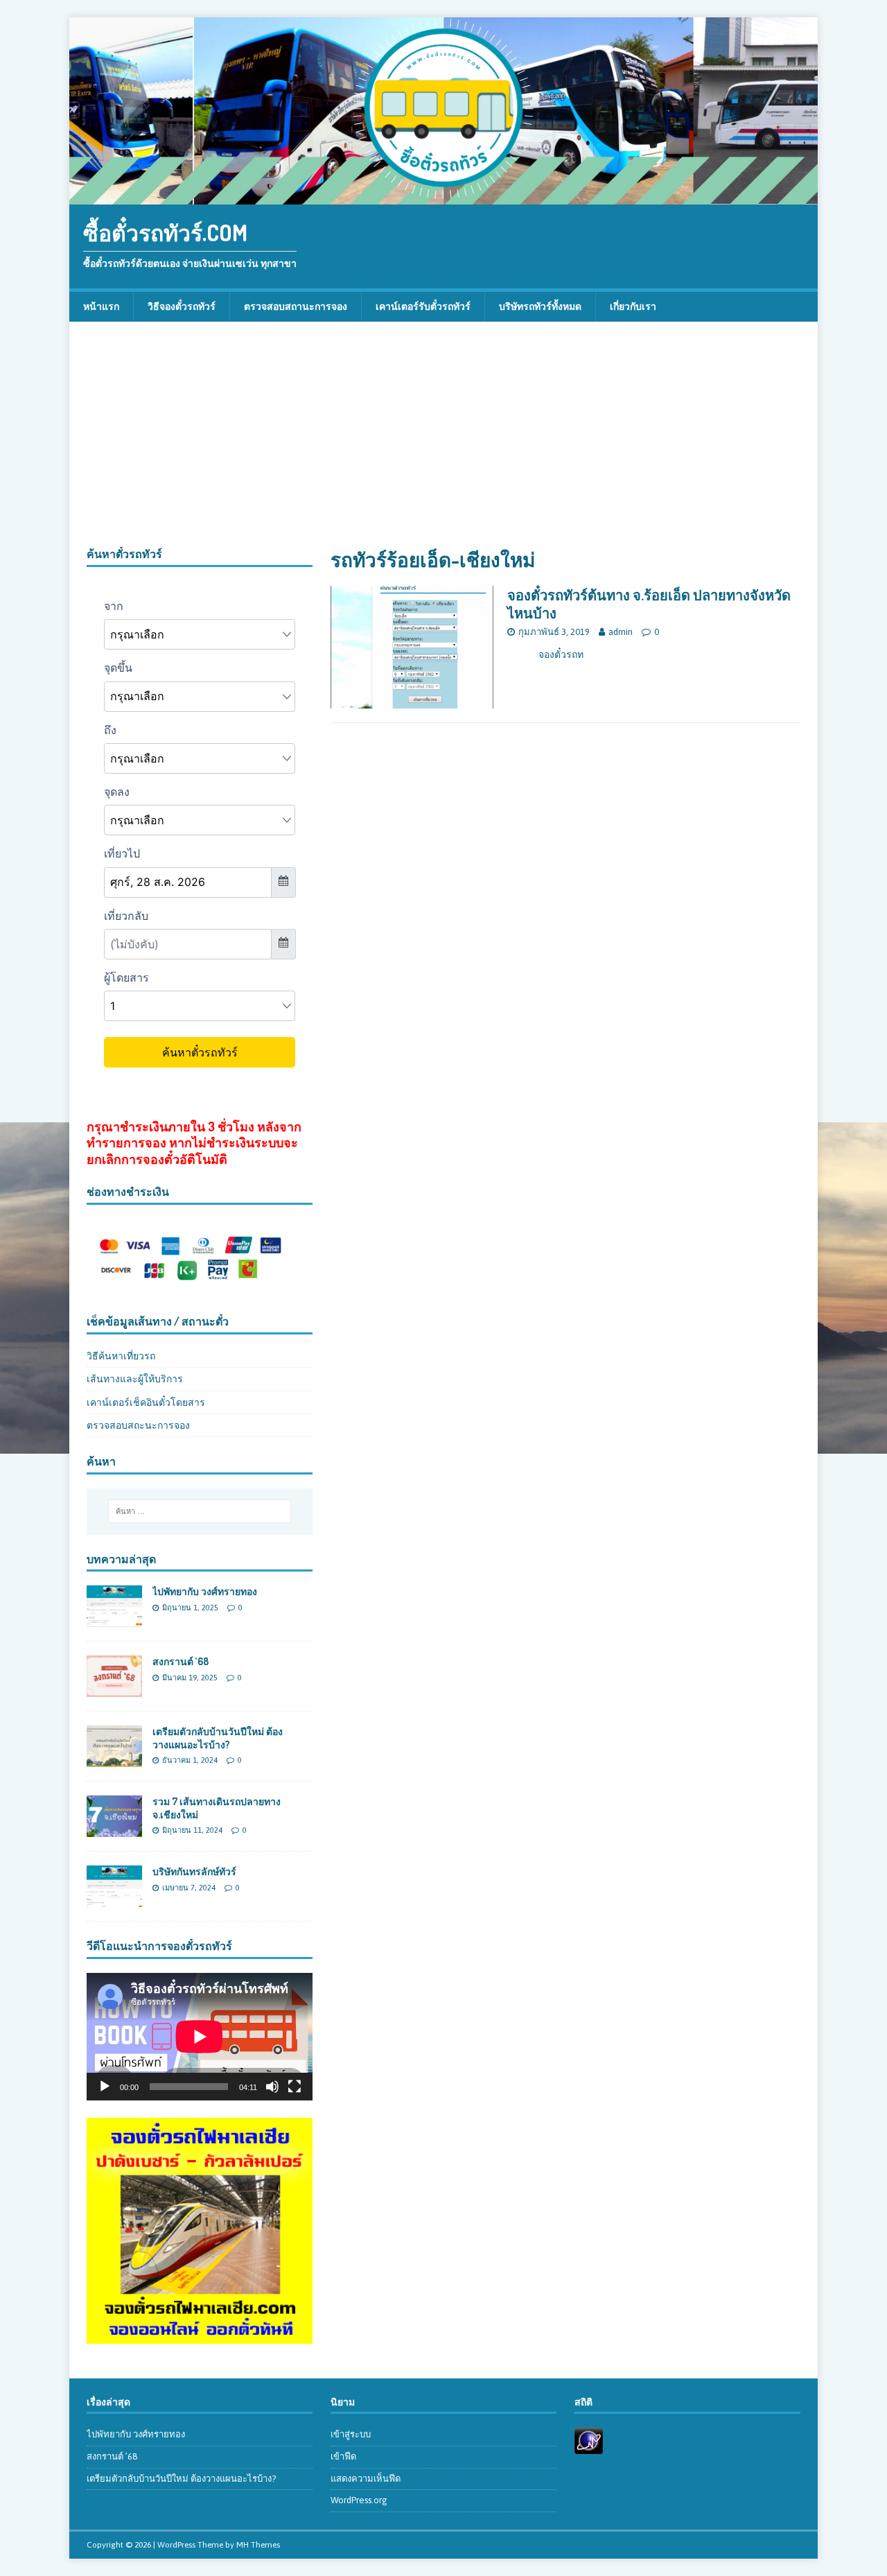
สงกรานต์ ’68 (181, 1661)
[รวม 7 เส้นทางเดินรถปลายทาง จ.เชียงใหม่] (114, 1829)
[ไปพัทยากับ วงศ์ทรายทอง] (114, 1619)
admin (621, 632)
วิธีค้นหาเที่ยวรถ (121, 1356)
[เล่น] (105, 2087)
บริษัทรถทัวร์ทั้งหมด (540, 306)
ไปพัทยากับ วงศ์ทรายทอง (205, 1591)
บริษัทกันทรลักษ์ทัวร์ (194, 1871)
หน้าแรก (101, 306)
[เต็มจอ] (295, 2087)
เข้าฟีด (343, 2456)
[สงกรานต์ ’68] (114, 1689)
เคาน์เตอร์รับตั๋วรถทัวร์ (423, 306)
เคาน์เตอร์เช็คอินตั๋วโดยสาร (146, 1402)
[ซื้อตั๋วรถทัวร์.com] (443, 197)
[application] (200, 2036)
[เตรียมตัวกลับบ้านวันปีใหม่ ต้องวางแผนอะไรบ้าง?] (114, 1759)
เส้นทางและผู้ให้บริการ (135, 1379)
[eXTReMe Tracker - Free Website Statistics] (589, 2446)
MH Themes (258, 2545)
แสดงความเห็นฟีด (366, 2479)
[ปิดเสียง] (272, 2087)
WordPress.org (359, 2500)
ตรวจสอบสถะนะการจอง (138, 1425)
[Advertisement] (443, 443)
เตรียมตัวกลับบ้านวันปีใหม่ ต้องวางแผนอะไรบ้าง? (218, 1738)
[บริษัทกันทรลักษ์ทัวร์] (114, 1899)
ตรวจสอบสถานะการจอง (296, 306)
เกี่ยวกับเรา (633, 306)
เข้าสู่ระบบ (351, 2434)
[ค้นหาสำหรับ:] (200, 1511)
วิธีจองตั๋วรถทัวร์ (182, 306)
